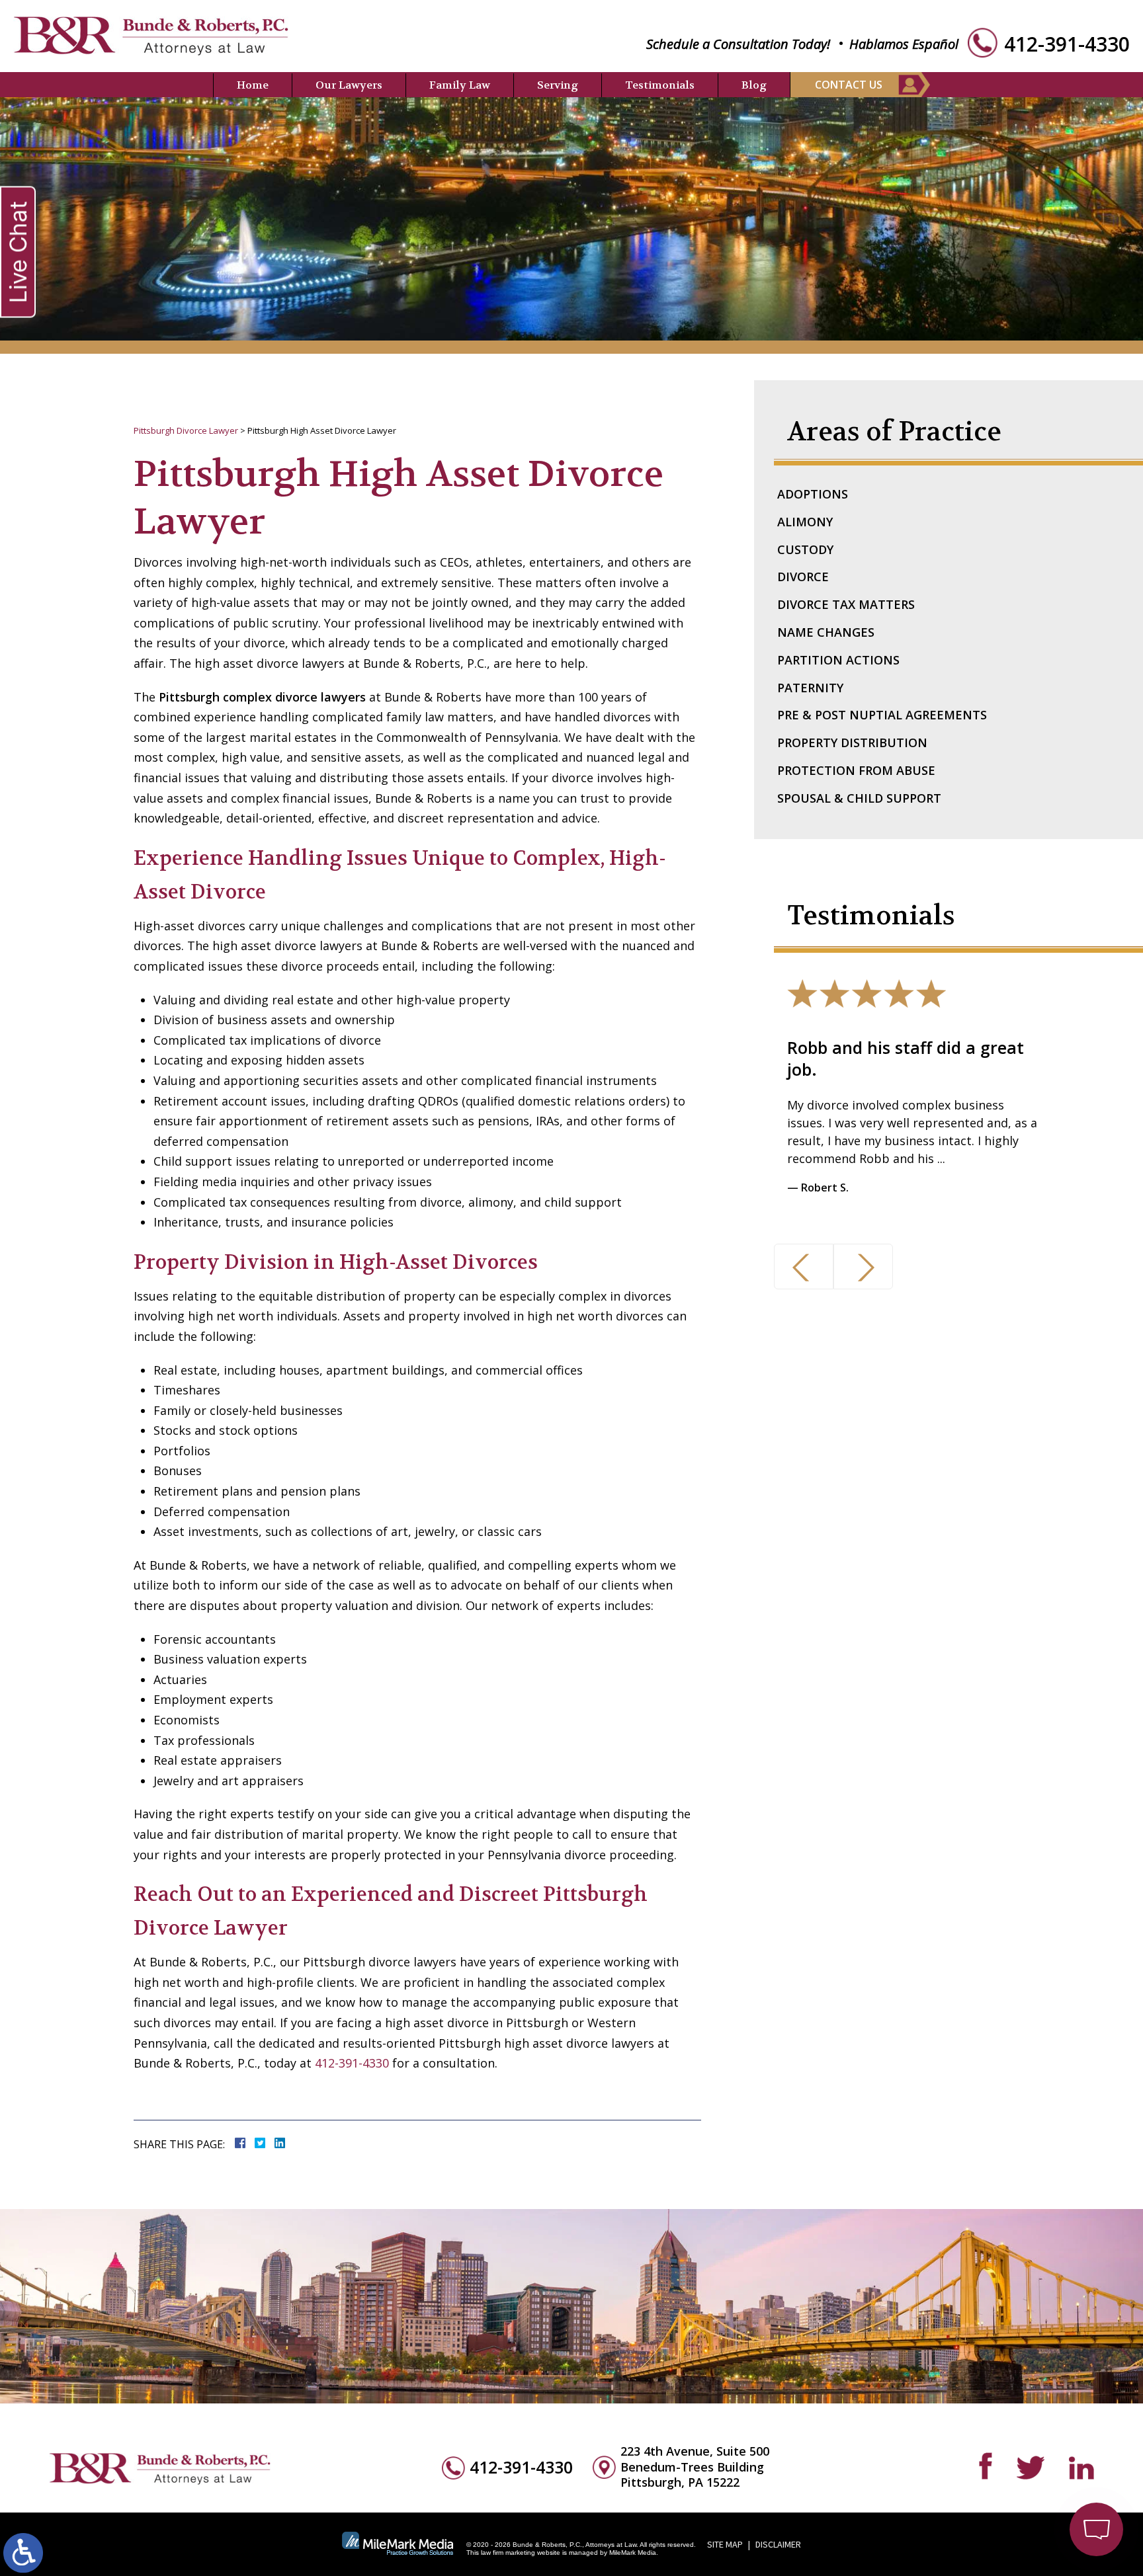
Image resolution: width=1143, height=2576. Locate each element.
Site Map (725, 2544)
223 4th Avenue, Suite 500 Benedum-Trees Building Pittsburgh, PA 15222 (695, 2467)
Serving (558, 85)
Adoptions (813, 494)
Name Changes (826, 632)
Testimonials (660, 85)
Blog (754, 85)
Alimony (805, 522)
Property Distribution (852, 743)
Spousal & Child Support (859, 798)
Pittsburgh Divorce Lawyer (186, 430)
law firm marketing (508, 2553)
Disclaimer (778, 2544)
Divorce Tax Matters (846, 604)
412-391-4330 (1067, 44)
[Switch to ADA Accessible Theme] (23, 2553)
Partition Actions (838, 660)
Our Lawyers (349, 85)
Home (253, 85)
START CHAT (1035, 2458)
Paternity (810, 688)
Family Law (460, 85)
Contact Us (849, 85)
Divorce (803, 577)
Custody (805, 549)
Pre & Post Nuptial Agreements (882, 715)
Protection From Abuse (856, 770)
